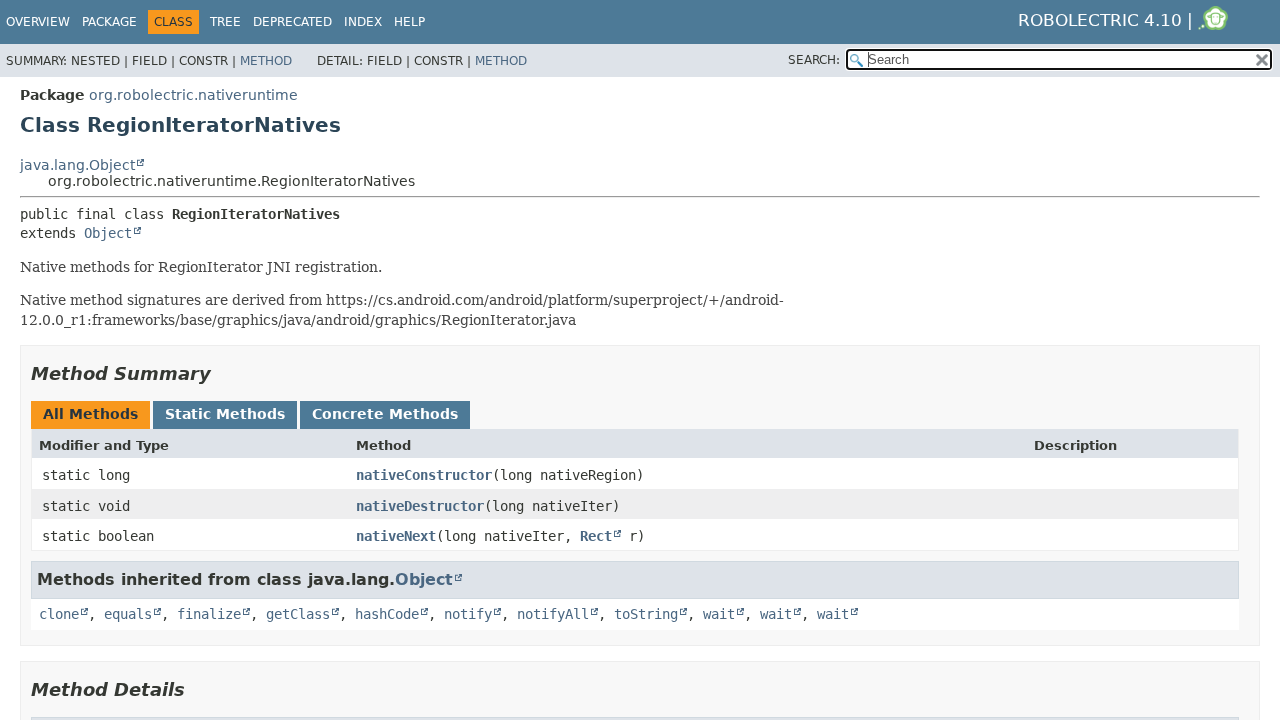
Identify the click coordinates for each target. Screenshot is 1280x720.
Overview (38, 22)
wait (719, 614)
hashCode (387, 614)
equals (128, 614)
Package (109, 22)
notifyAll (553, 614)
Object (108, 233)
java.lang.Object (77, 165)
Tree (225, 22)
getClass (298, 614)
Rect (596, 536)
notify (468, 614)
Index (363, 22)
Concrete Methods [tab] (385, 414)
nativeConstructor (424, 475)
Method (266, 61)
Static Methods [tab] (225, 414)
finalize (209, 614)
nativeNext (396, 536)
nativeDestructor (420, 506)
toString (646, 614)
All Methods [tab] (90, 414)
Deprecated (292, 22)
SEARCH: (814, 60)
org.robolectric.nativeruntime (193, 95)
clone (59, 614)
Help (409, 22)
